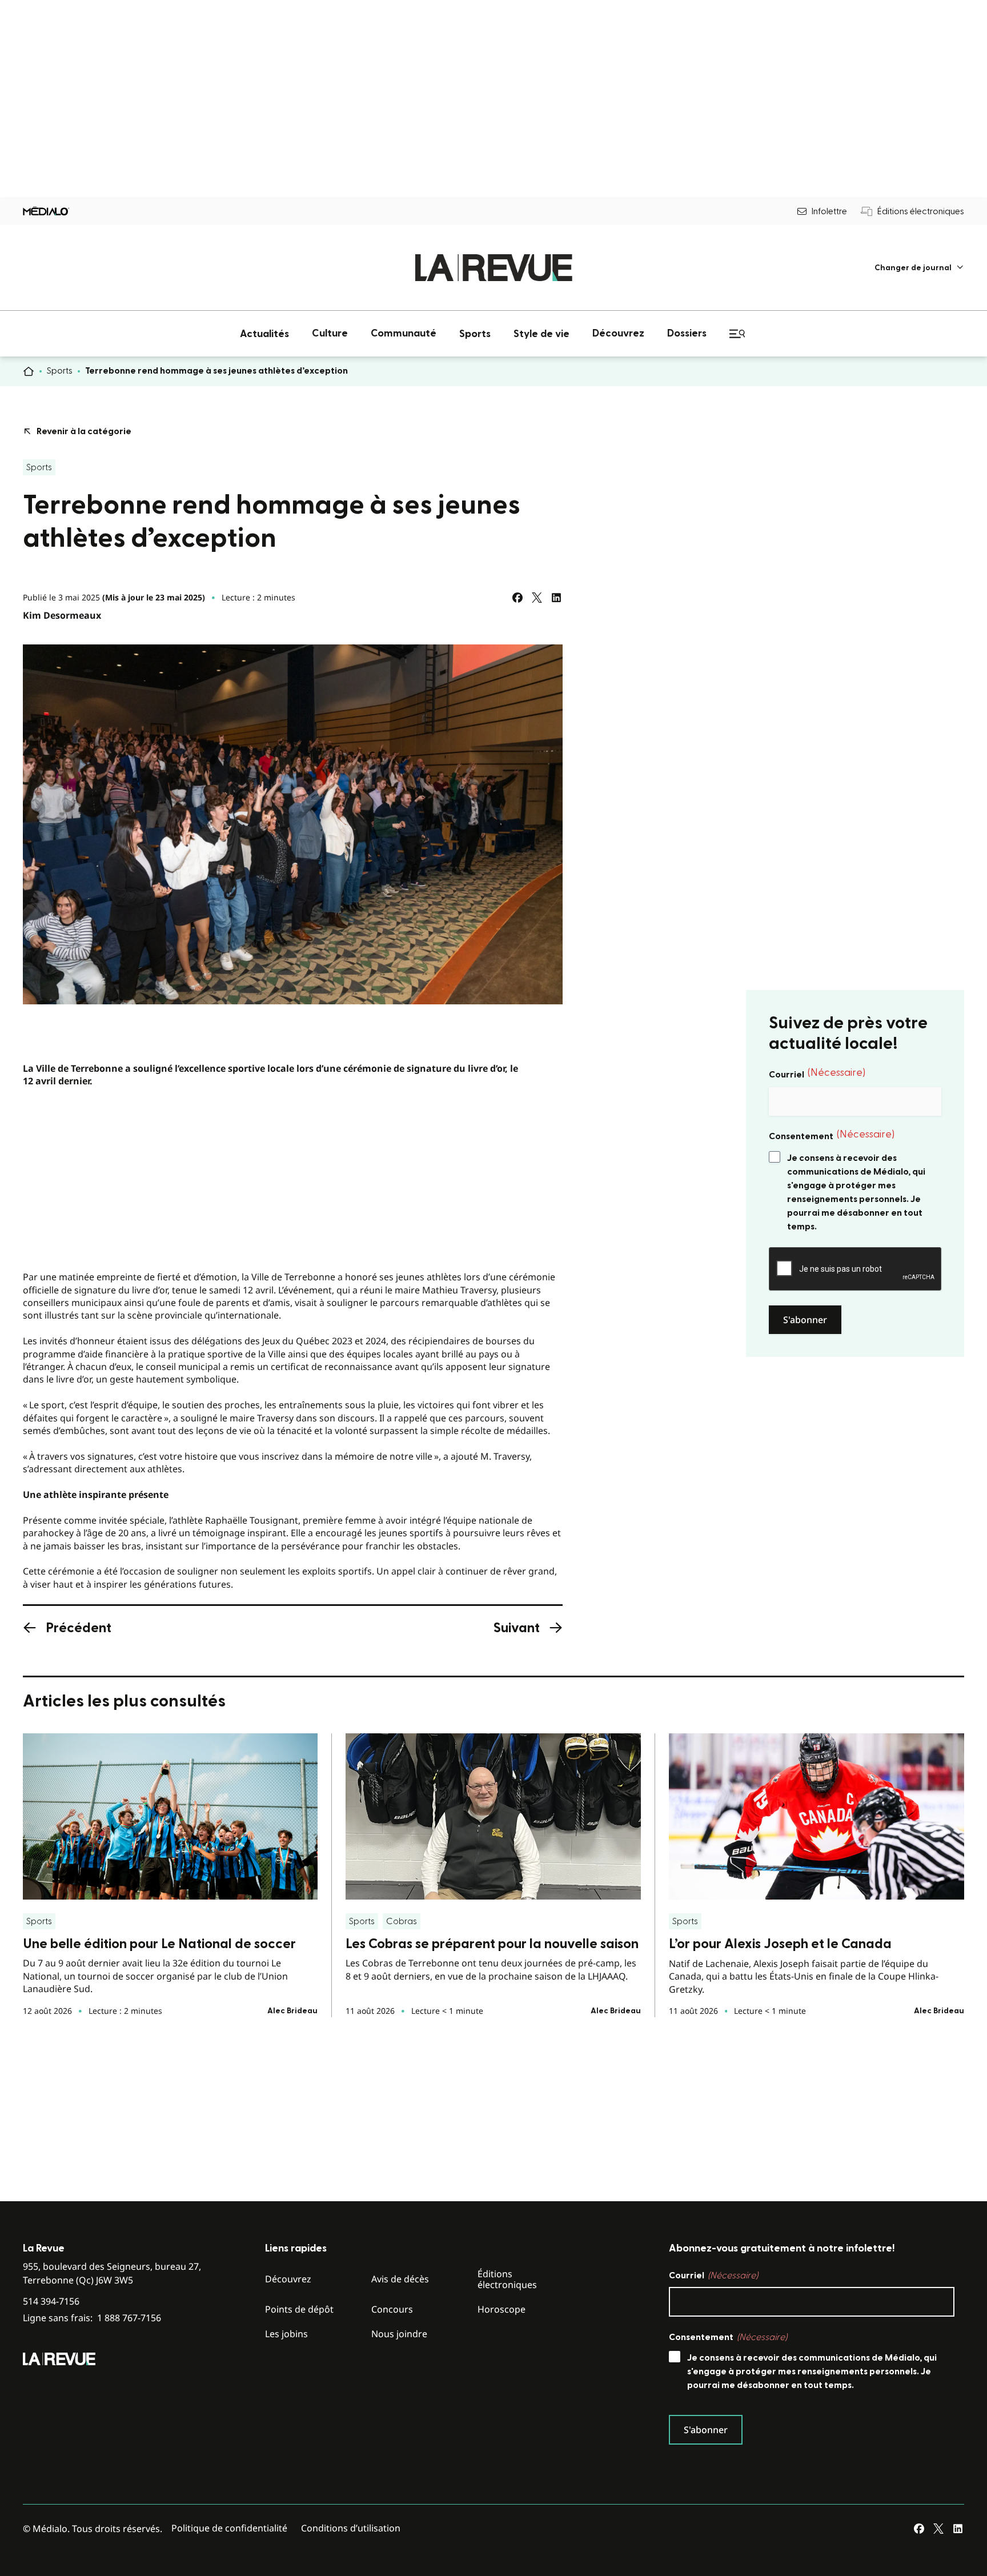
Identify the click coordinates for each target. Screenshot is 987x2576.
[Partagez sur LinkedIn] (556, 598)
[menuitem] (919, 268)
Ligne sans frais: (92, 2318)
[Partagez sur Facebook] (517, 598)
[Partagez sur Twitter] (537, 598)
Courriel (817, 1073)
